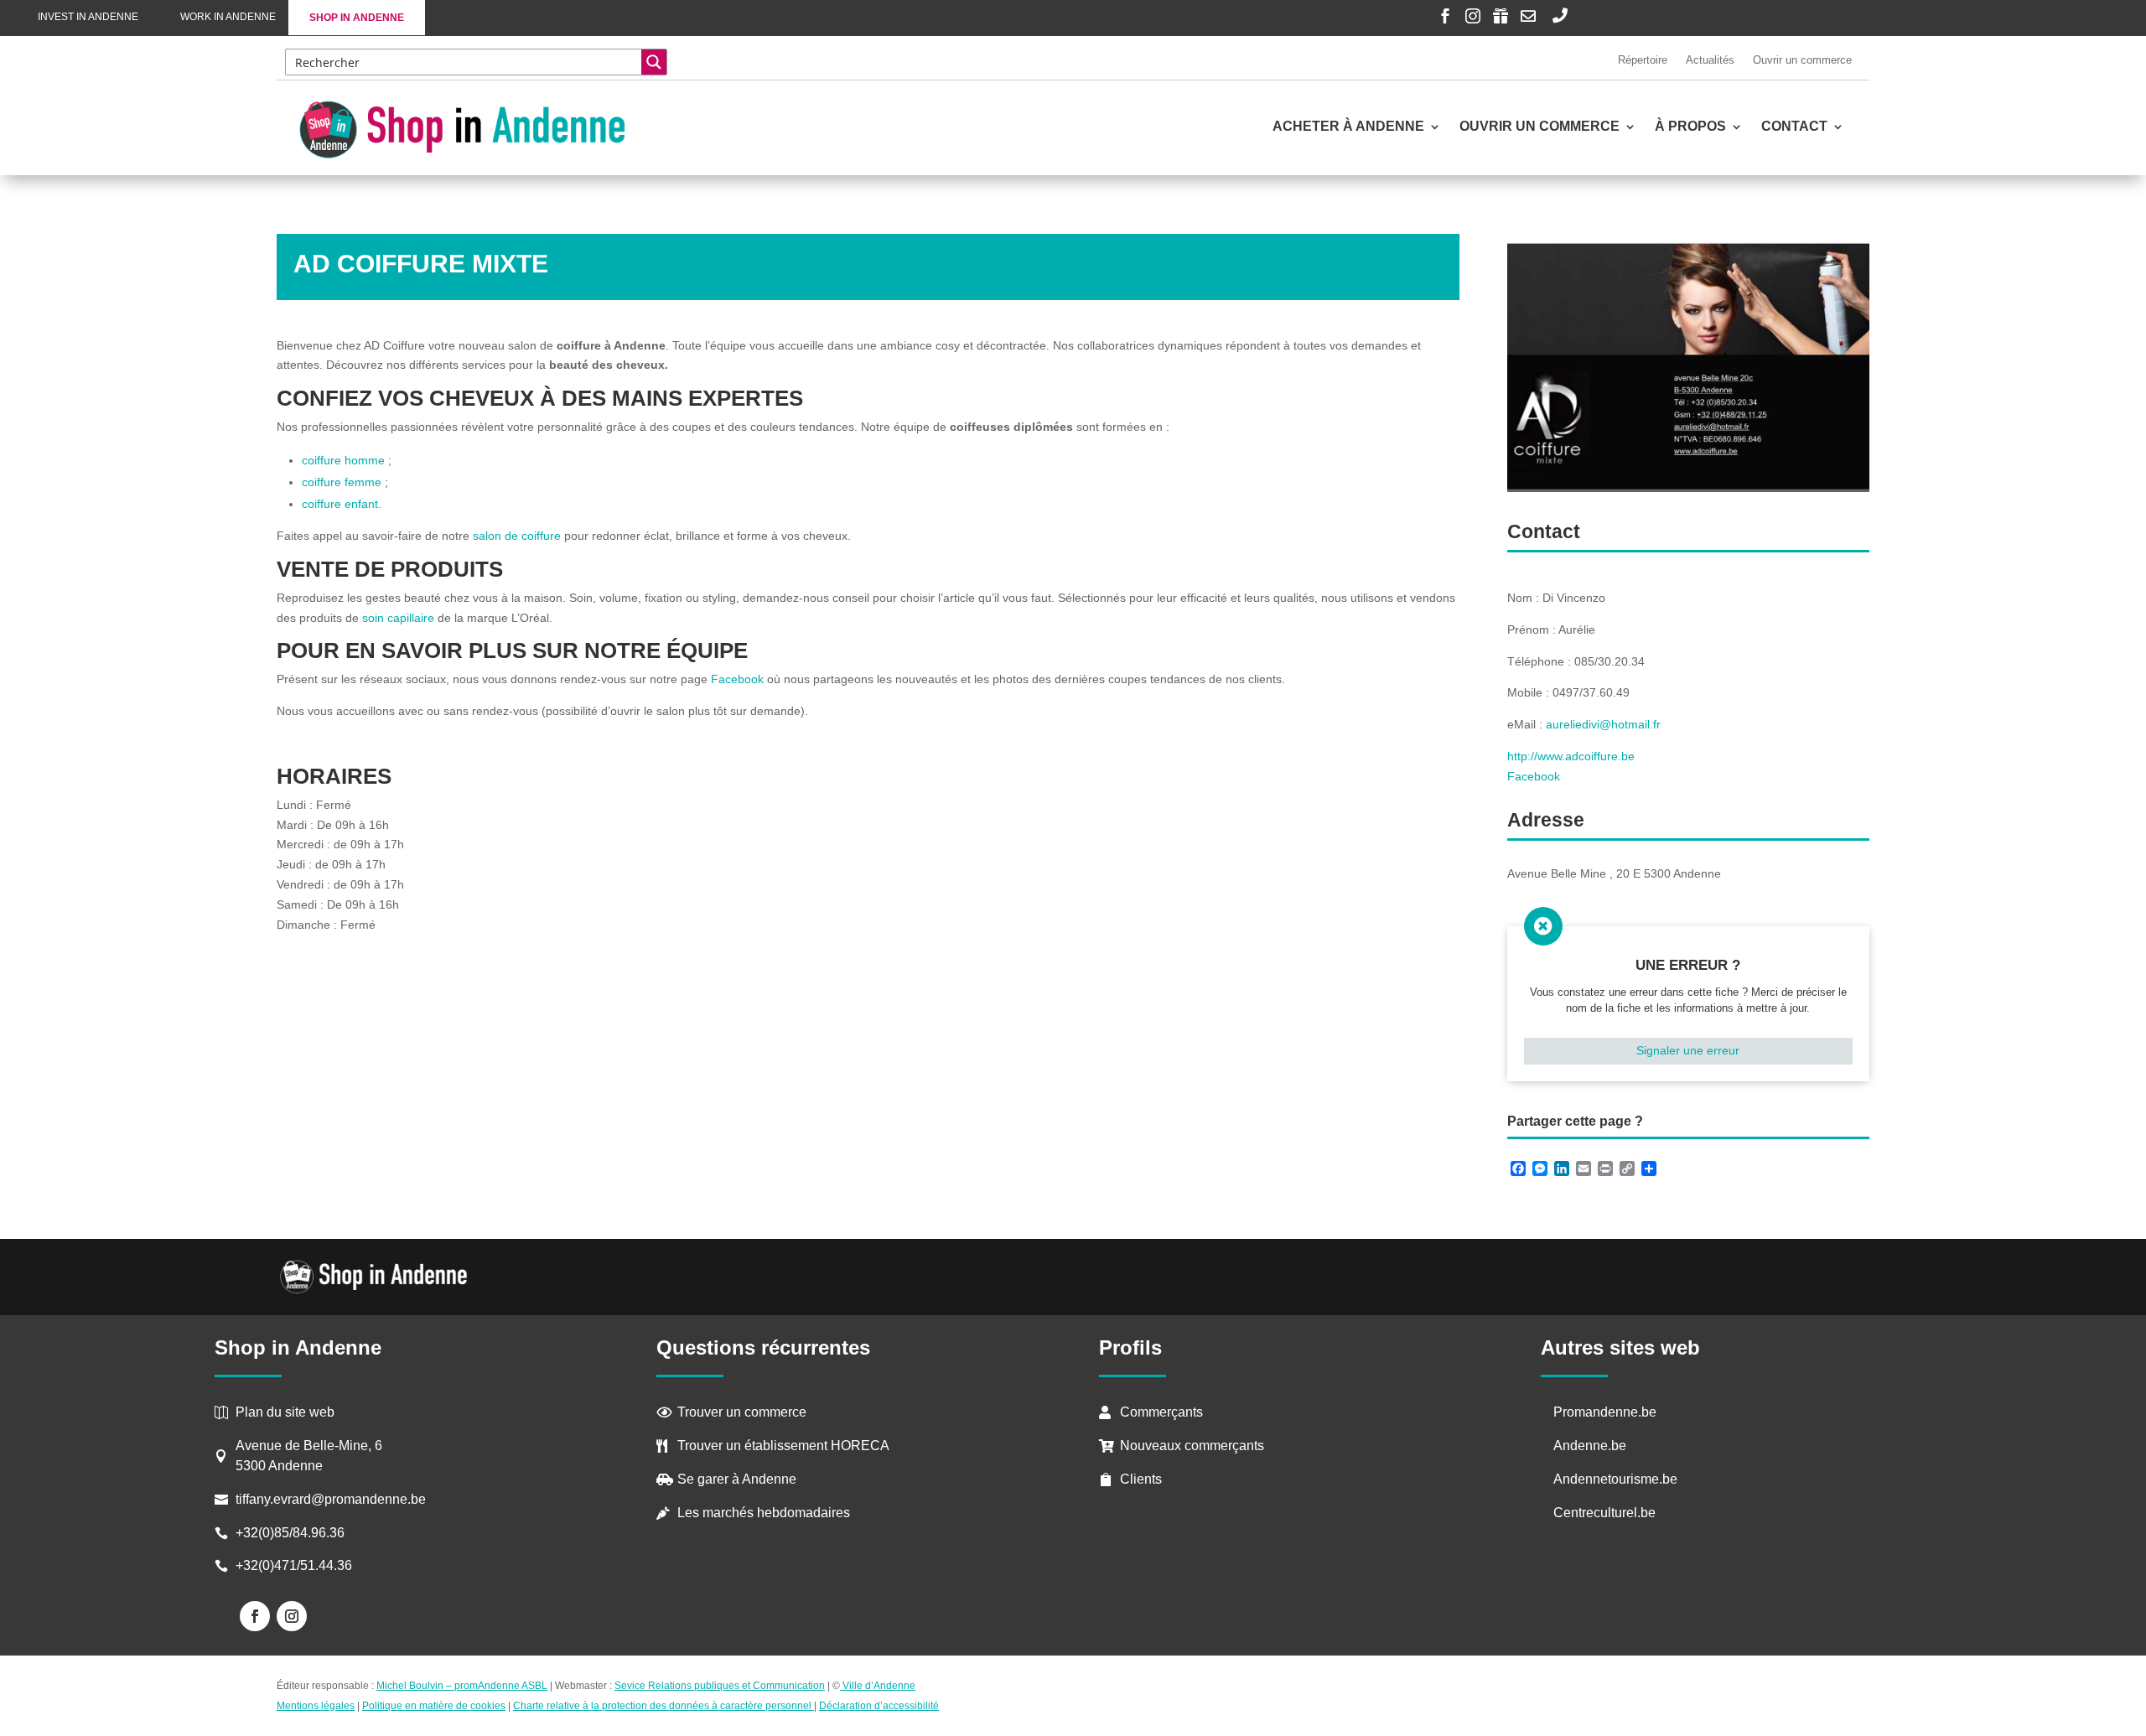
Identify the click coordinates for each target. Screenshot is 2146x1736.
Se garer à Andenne (737, 1479)
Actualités (1710, 60)
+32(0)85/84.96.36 (290, 1533)
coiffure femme (342, 482)
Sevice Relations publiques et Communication (720, 1686)
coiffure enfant (340, 504)
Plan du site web (285, 1412)
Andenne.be (1590, 1446)
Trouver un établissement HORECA (783, 1446)
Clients (1141, 1479)
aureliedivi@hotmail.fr (1603, 724)
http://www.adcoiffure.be (1571, 756)
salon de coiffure (517, 536)
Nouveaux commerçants (1192, 1446)
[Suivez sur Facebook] (255, 1616)
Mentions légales (316, 1706)
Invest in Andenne (88, 17)
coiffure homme (343, 460)
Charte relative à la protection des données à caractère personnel (663, 1706)
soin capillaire (398, 618)
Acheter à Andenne (1348, 127)
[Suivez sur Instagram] (292, 1616)
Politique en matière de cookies (434, 1706)
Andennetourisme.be (1615, 1479)
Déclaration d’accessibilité (879, 1706)
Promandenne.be (1605, 1412)
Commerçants (1161, 1412)
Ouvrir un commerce (1802, 60)
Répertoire (1643, 60)
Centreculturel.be (1604, 1513)
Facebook (737, 679)
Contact (1794, 127)
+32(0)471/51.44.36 (295, 1565)
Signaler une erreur (1688, 1050)
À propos (1690, 127)
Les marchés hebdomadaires (764, 1513)
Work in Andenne (228, 17)
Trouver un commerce (742, 1412)
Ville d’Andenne (879, 1686)
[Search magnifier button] (654, 62)
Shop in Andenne (357, 18)
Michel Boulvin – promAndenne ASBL (462, 1686)
